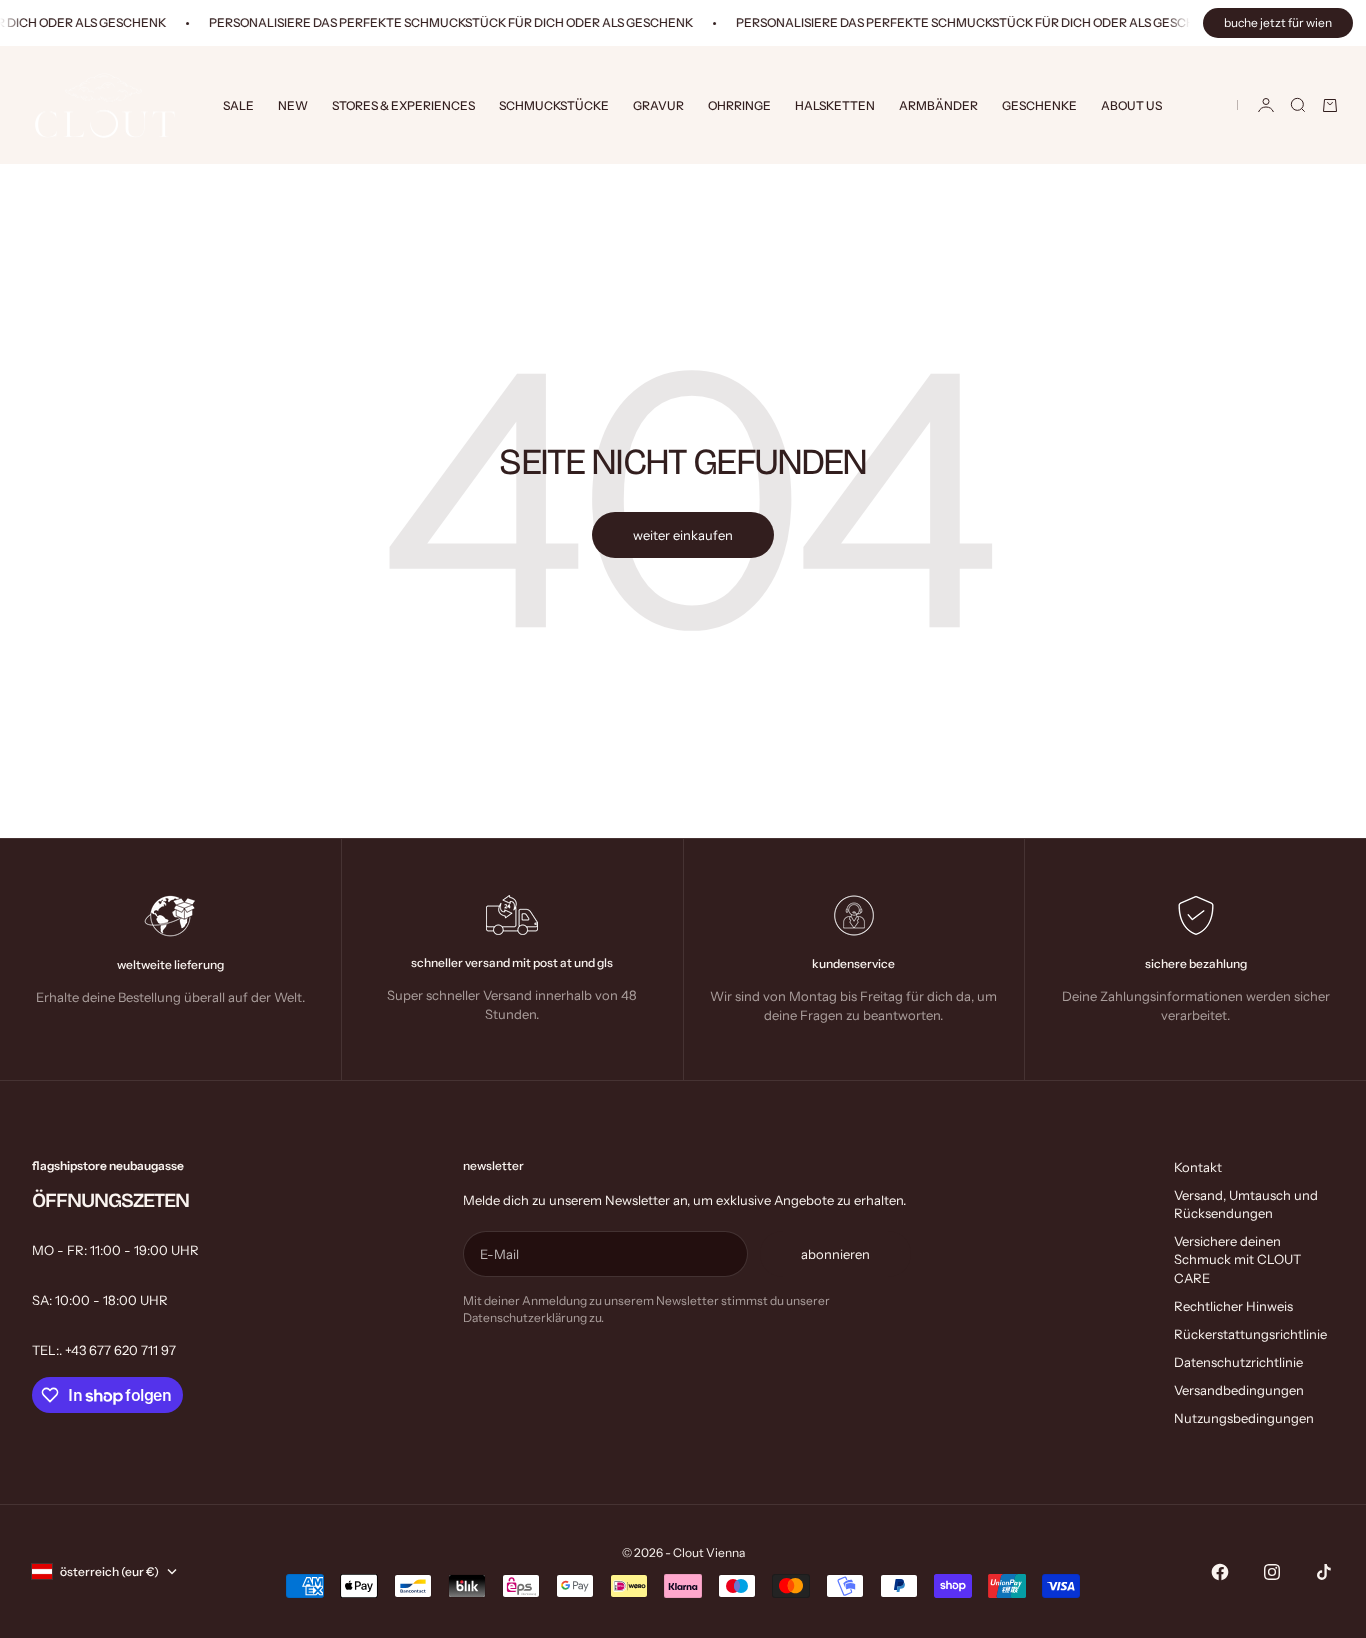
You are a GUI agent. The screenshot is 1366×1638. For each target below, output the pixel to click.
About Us (1131, 105)
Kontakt (1198, 1167)
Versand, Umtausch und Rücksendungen (1246, 1204)
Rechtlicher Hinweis (1233, 1306)
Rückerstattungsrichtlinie (1250, 1334)
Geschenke (1039, 105)
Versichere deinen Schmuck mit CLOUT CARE (1237, 1259)
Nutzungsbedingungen (1244, 1418)
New (293, 105)
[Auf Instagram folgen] (1272, 1572)
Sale (238, 105)
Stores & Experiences (403, 105)
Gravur (658, 105)
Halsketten (835, 105)
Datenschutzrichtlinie (1238, 1362)
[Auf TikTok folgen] (1324, 1572)
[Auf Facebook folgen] (1220, 1572)
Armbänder (938, 105)
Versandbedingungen (1239, 1390)
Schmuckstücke (554, 105)
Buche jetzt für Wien (1278, 22)
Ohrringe (739, 105)
